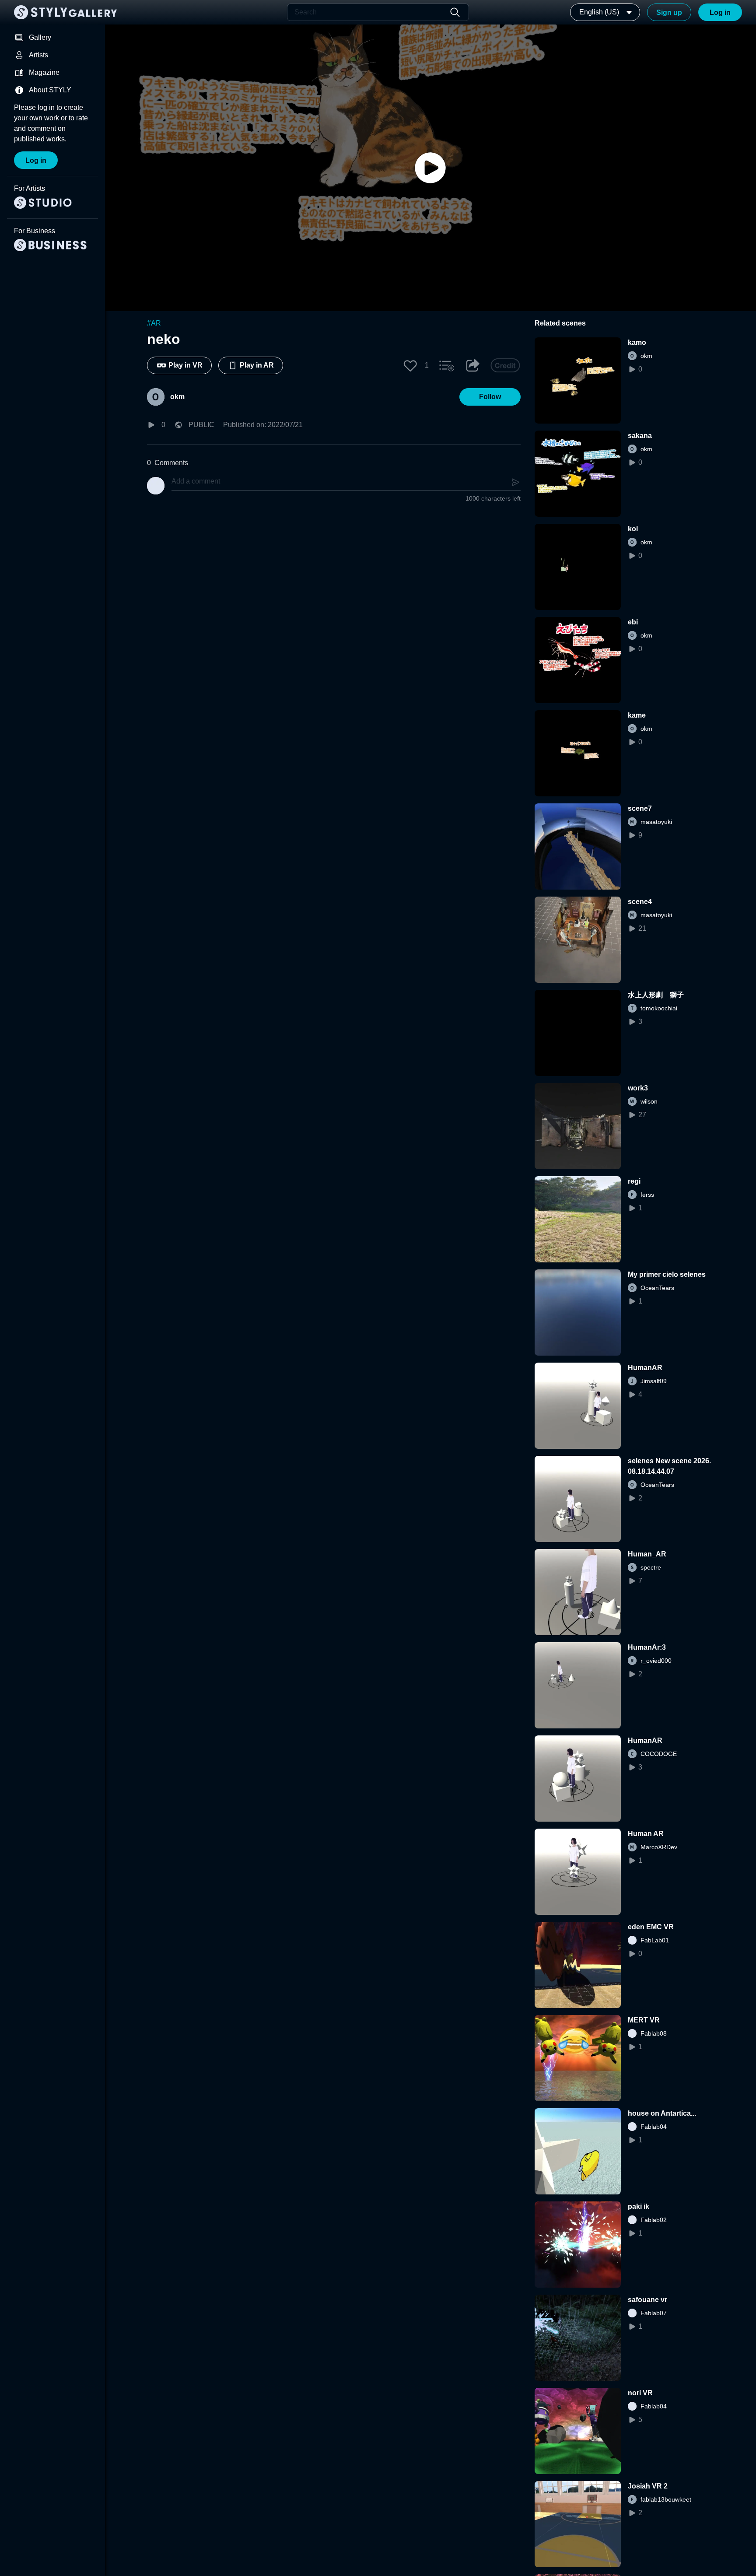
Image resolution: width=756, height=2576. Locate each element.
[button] (410, 365)
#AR (154, 323)
